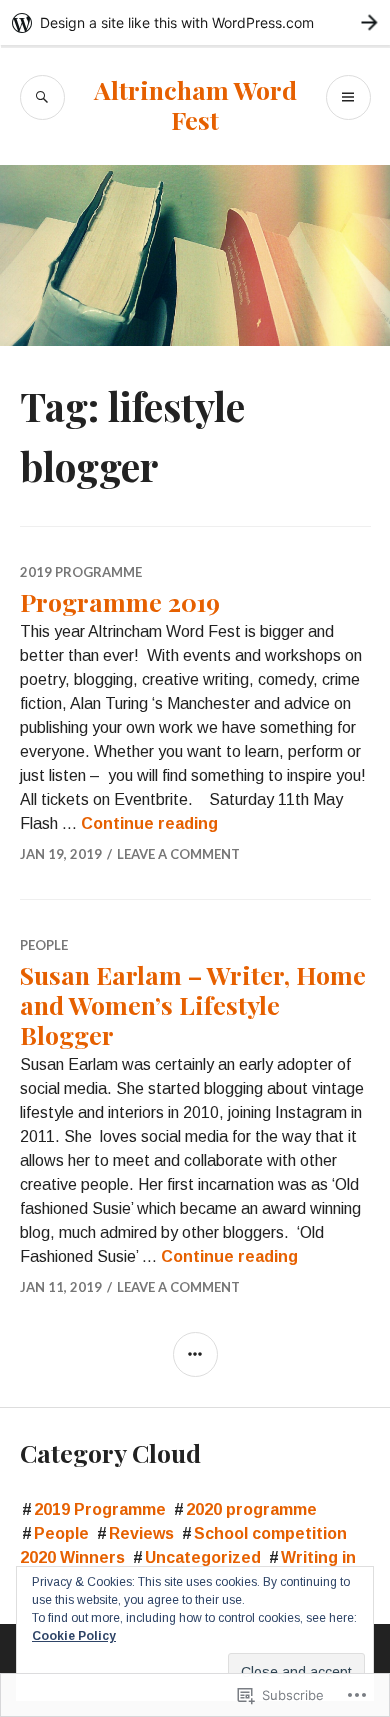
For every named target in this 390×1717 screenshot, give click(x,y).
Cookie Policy (74, 1636)
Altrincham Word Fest (195, 104)
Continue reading (149, 823)
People (44, 945)
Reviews (141, 1533)
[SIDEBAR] (195, 1354)
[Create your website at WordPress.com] (195, 22)
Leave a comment (178, 854)
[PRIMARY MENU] (348, 97)
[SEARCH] (42, 97)
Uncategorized (203, 1557)
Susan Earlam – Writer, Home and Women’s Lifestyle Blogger (193, 1004)
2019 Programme (81, 572)
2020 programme (251, 1509)
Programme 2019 (120, 601)
